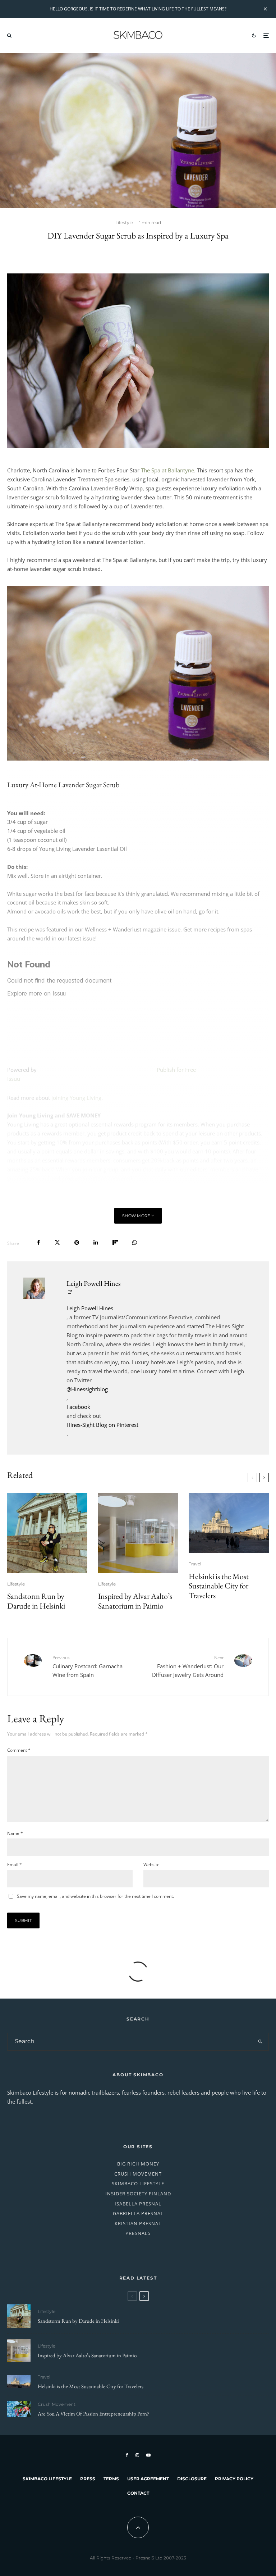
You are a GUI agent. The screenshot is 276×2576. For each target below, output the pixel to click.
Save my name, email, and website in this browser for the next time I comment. (95, 1896)
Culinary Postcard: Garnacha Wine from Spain (88, 1666)
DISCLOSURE (192, 2479)
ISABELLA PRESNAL (138, 2204)
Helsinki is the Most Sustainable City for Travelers (219, 1586)
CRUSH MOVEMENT (138, 2174)
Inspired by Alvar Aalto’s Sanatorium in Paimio (135, 1601)
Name (15, 1833)
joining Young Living (76, 1098)
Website (151, 1865)
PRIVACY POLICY (234, 2479)
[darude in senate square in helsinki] (47, 1533)
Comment (19, 1750)
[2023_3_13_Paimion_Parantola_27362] (138, 1533)
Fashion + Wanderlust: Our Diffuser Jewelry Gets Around (188, 1666)
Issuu (14, 1079)
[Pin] (77, 1242)
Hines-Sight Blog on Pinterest (102, 1425)
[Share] (39, 1242)
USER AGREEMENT (148, 2479)
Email (15, 1865)
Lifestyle (124, 223)
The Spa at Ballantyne (167, 470)
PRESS (88, 2479)
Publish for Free (176, 1070)
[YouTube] (148, 2455)
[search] (260, 2042)
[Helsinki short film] (229, 1523)
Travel (195, 1564)
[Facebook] (127, 2455)
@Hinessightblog (87, 1389)
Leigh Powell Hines (93, 1283)
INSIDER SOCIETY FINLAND (138, 2194)
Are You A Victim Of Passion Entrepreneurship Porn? (93, 2414)
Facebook (78, 1407)
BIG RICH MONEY (138, 2164)
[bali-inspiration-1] (19, 2409)
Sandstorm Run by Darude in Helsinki (36, 1601)
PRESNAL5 (138, 2233)
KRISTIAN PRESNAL (138, 2223)
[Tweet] (57, 1242)
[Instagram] (137, 2455)
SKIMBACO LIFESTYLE (138, 2183)
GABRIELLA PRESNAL (138, 2213)
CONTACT (138, 2493)
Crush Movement (57, 2404)
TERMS (111, 2479)
